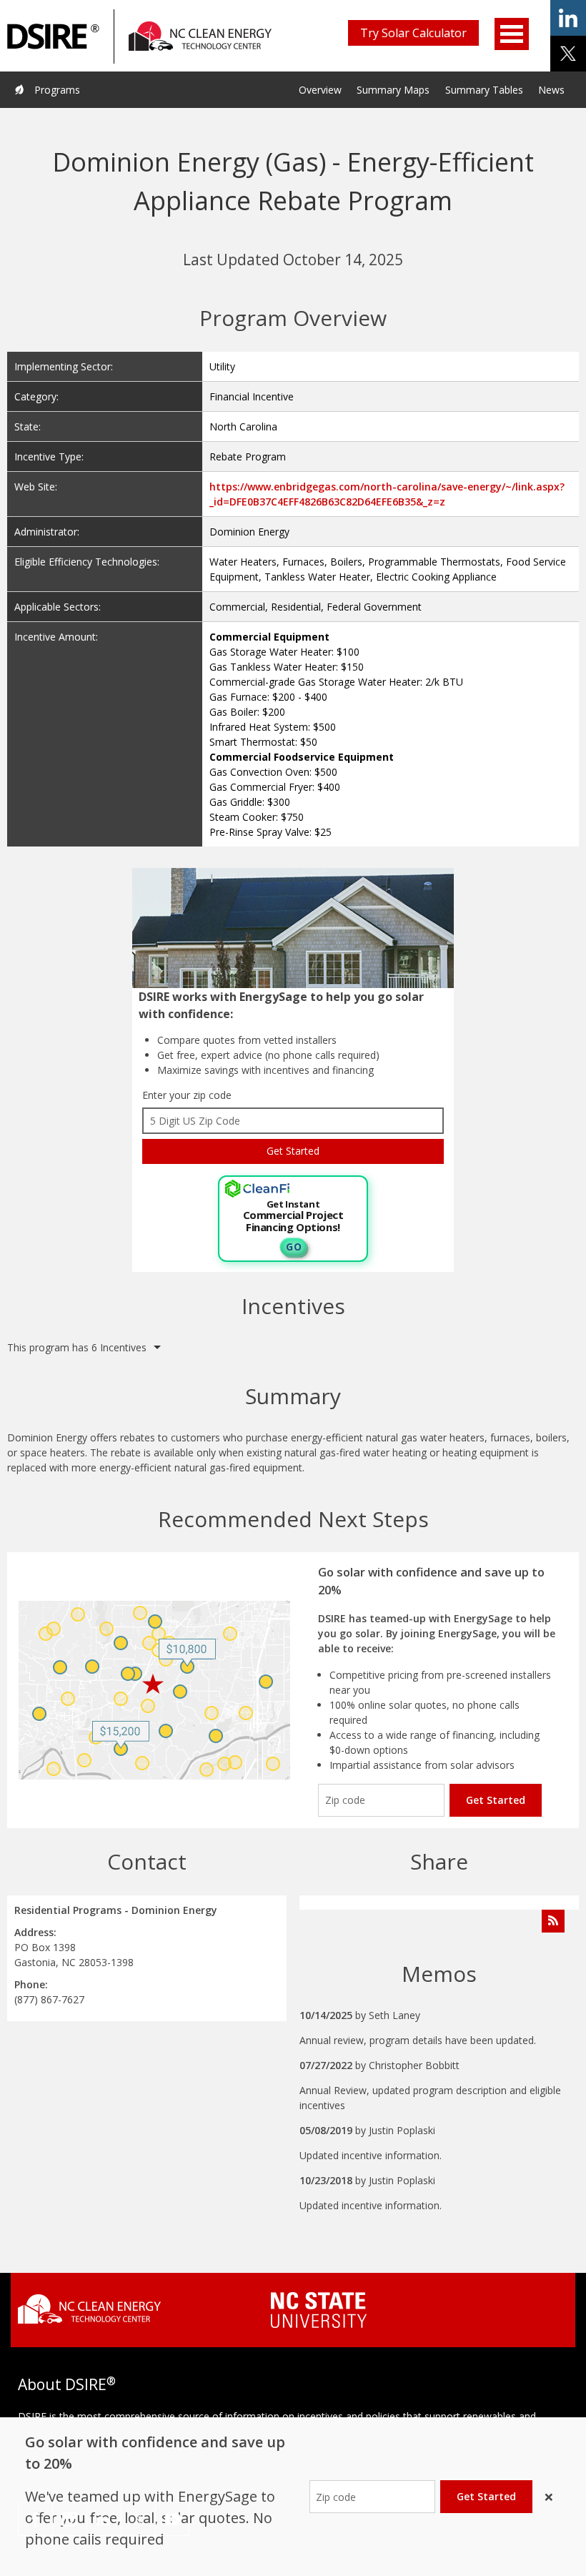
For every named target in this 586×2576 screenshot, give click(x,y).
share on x (568, 54)
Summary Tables (484, 90)
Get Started (496, 1800)
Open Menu (512, 34)
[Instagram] (70, 2519)
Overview (320, 90)
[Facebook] (35, 2519)
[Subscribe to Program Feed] (553, 1921)
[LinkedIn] (104, 2519)
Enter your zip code (187, 1095)
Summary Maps (393, 90)
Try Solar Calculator (413, 33)
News (551, 90)
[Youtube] (172, 2519)
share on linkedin (568, 18)
